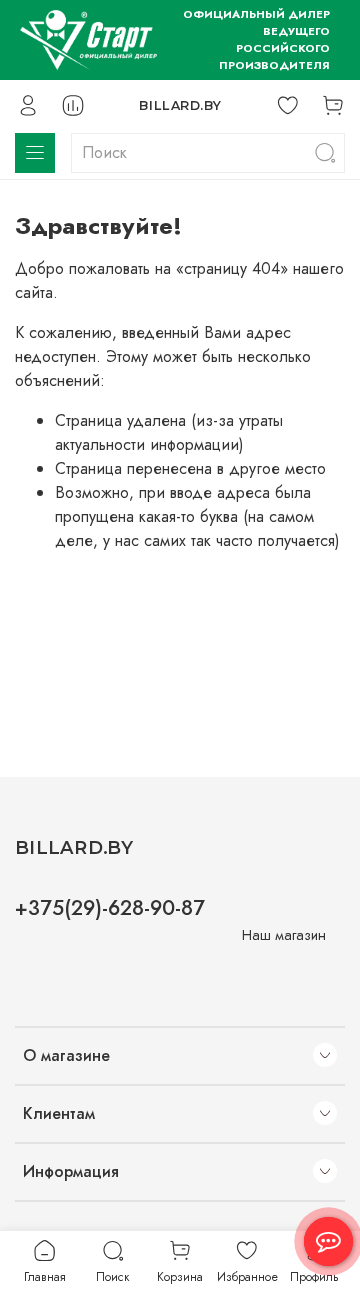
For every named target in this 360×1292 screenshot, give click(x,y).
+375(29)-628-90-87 (110, 908)
